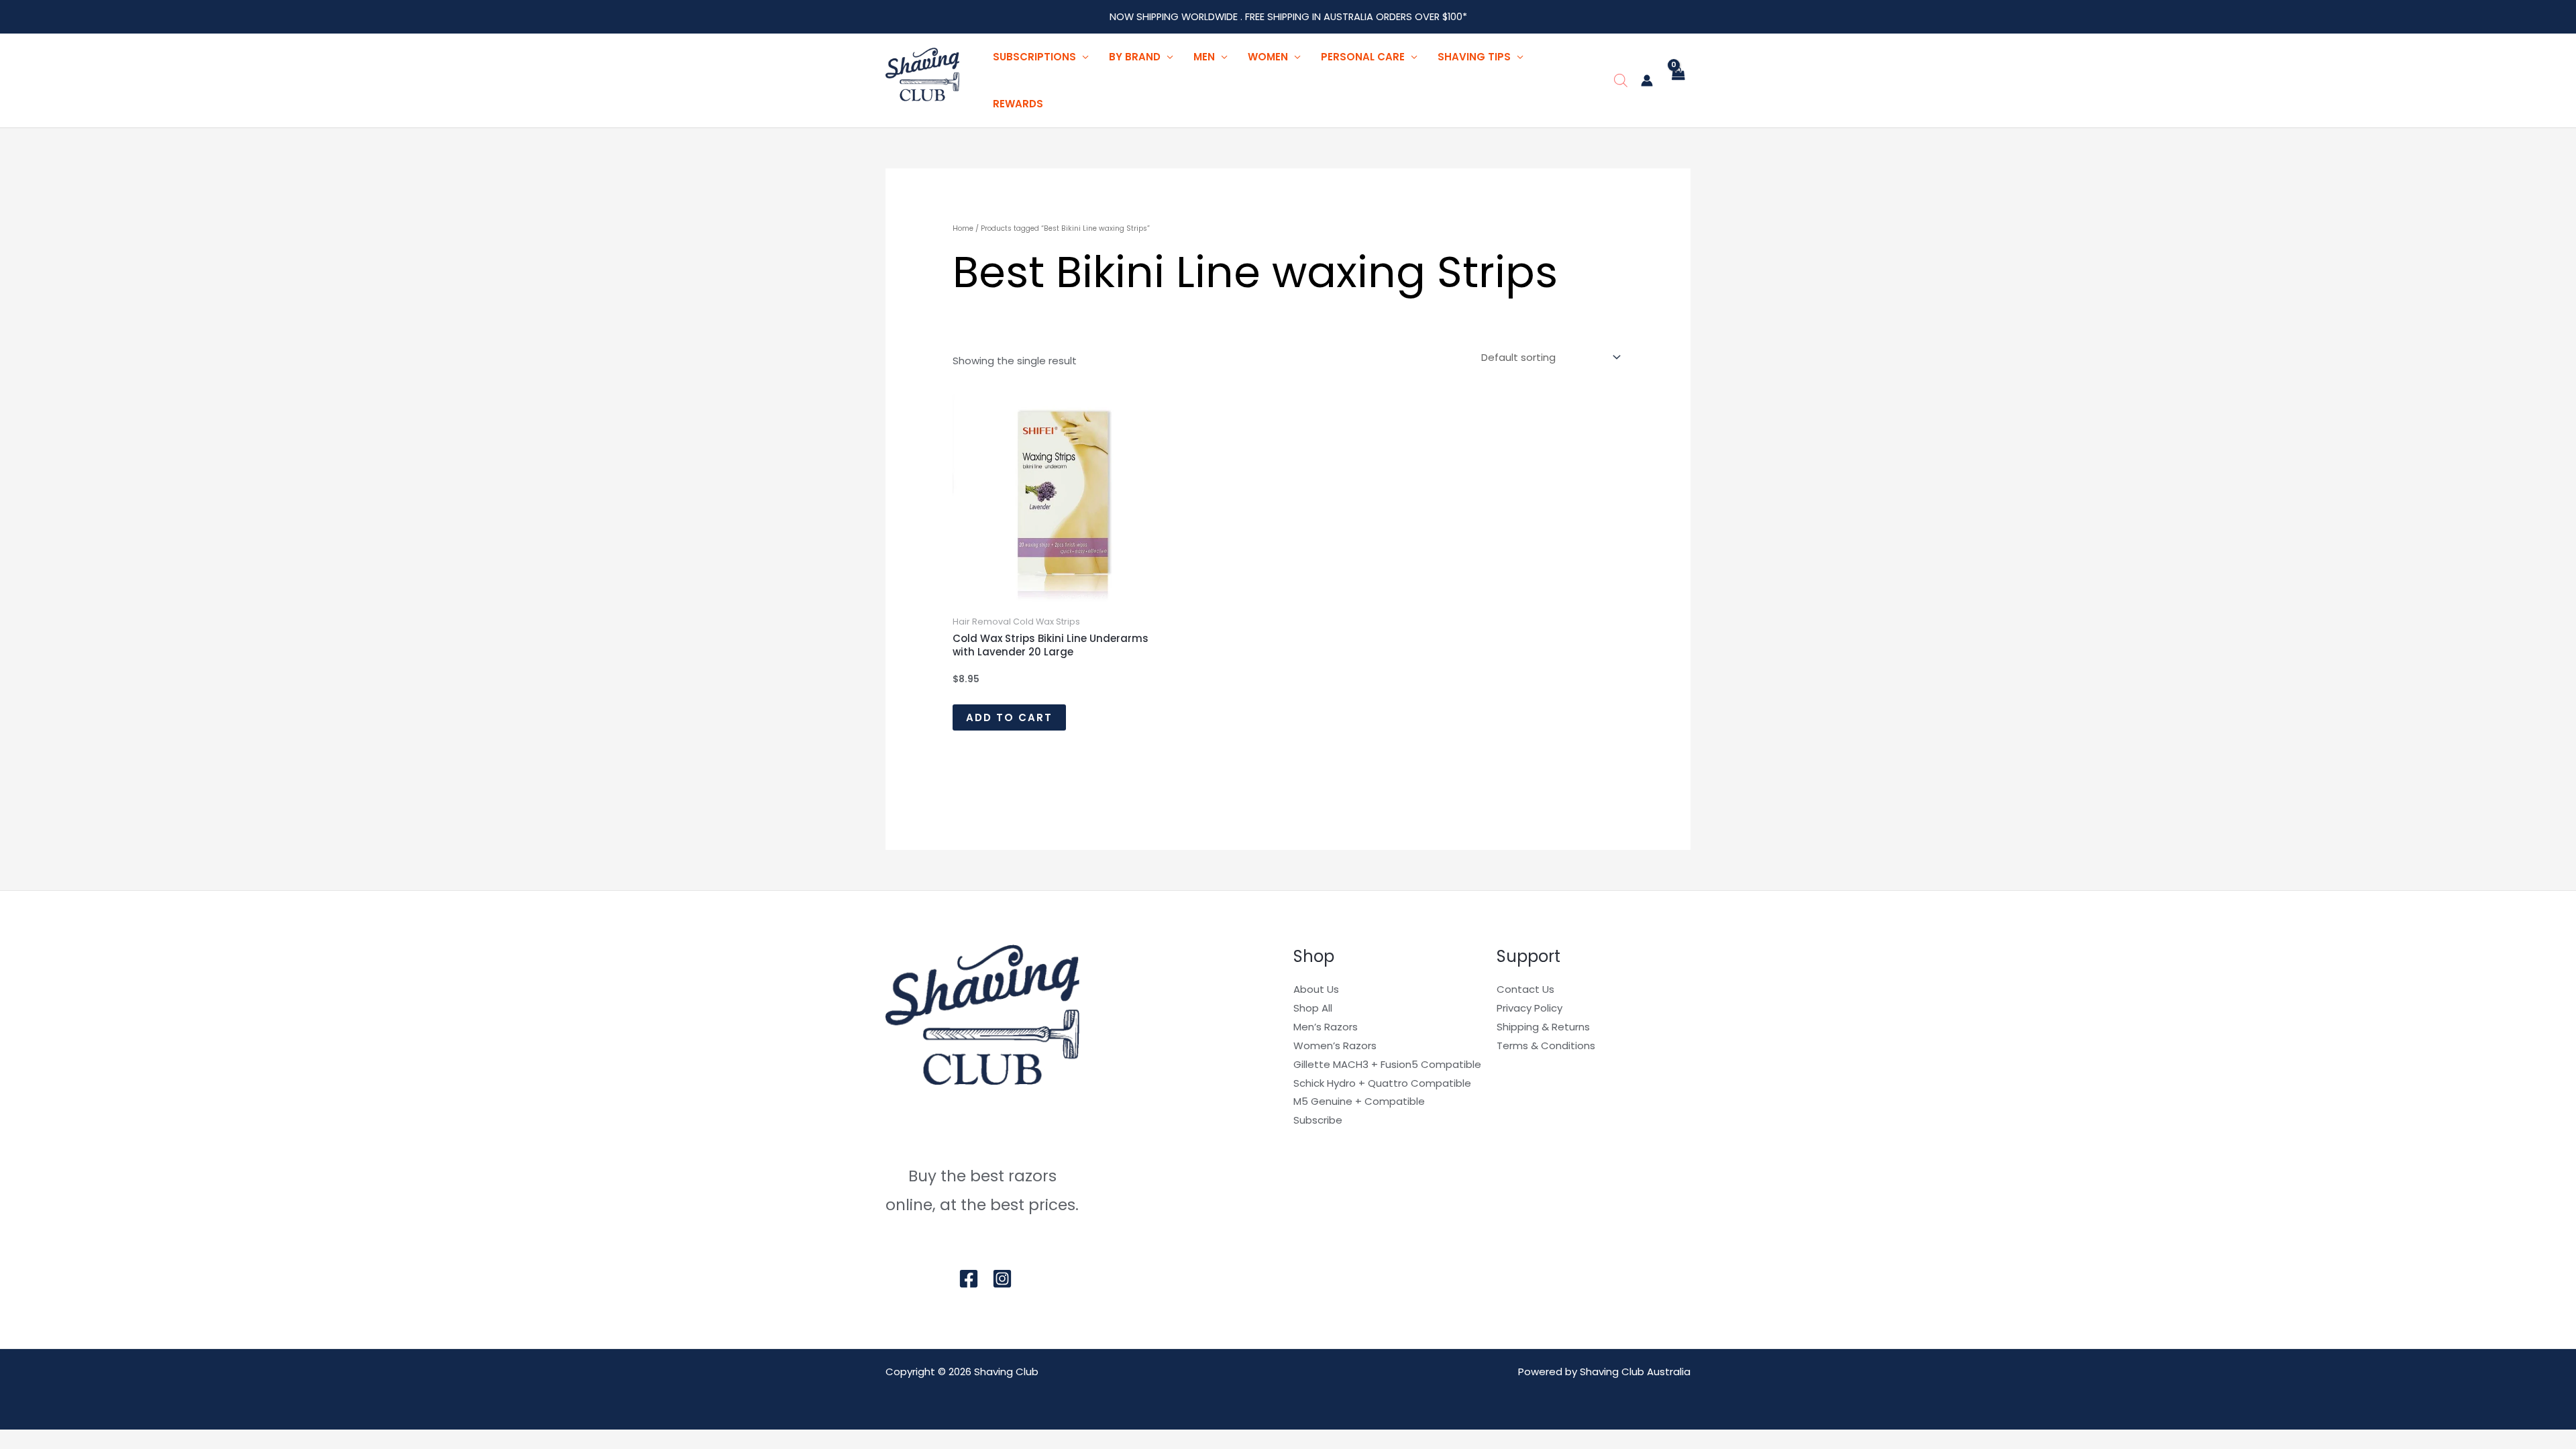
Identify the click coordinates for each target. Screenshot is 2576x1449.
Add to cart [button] (1009, 717)
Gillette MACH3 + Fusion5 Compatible (1387, 1064)
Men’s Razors (1326, 1027)
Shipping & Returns (1543, 1027)
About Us (1316, 989)
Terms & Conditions (1546, 1045)
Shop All (1313, 1008)
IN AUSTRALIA (1344, 17)
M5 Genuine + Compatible (1359, 1101)
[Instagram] (1002, 1279)
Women (1268, 57)
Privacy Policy (1529, 1008)
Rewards (1018, 104)
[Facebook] (969, 1279)
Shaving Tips (1474, 57)
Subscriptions (1034, 57)
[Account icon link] (1647, 80)
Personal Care (1363, 57)
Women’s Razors (1335, 1045)
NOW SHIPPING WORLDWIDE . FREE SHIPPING (1211, 17)
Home (963, 228)
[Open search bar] (1621, 80)
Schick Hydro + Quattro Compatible (1382, 1083)
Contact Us (1525, 989)
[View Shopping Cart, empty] (1678, 81)
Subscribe (1318, 1120)
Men (1204, 57)
